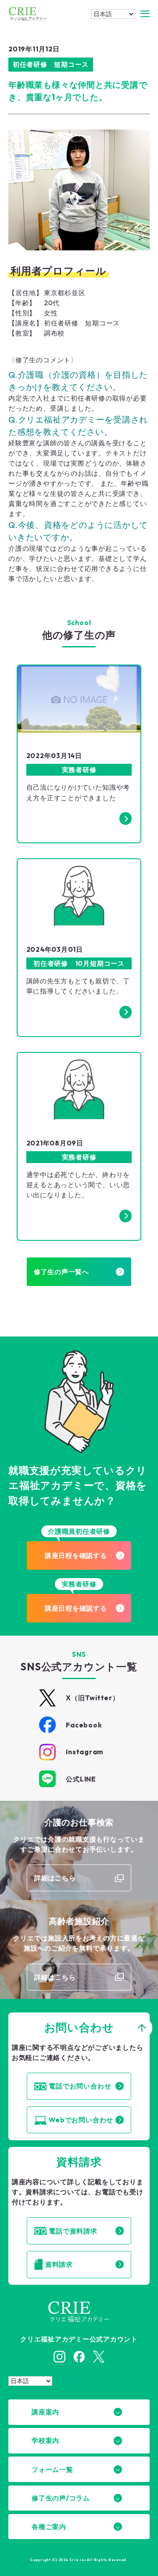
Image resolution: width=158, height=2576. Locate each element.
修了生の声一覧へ (61, 1272)
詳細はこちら (55, 1878)
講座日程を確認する (76, 1555)
